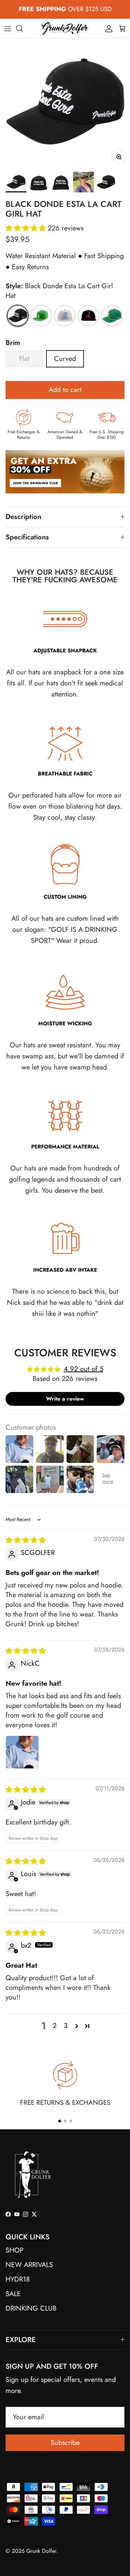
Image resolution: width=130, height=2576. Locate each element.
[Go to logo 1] (60, 2121)
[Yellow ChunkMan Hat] (41, 316)
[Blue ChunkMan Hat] (65, 316)
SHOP (15, 2250)
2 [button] (55, 2026)
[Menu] (8, 28)
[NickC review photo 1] (22, 1752)
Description (23, 517)
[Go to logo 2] (65, 2121)
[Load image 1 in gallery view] (65, 103)
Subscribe (65, 2443)
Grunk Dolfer (41, 2551)
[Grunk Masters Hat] (112, 316)
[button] (27, 228)
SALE (13, 2294)
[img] (26, 1540)
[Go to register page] (65, 501)
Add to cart (65, 390)
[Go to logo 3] (71, 2121)
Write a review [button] (65, 1399)
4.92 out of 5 (84, 1369)
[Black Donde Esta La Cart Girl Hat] (18, 316)
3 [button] (66, 2026)
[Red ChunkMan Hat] (88, 316)
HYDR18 (18, 2279)
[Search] (23, 28)
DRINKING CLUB (31, 2308)
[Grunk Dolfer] (65, 28)
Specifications (27, 537)
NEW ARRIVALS (29, 2265)
